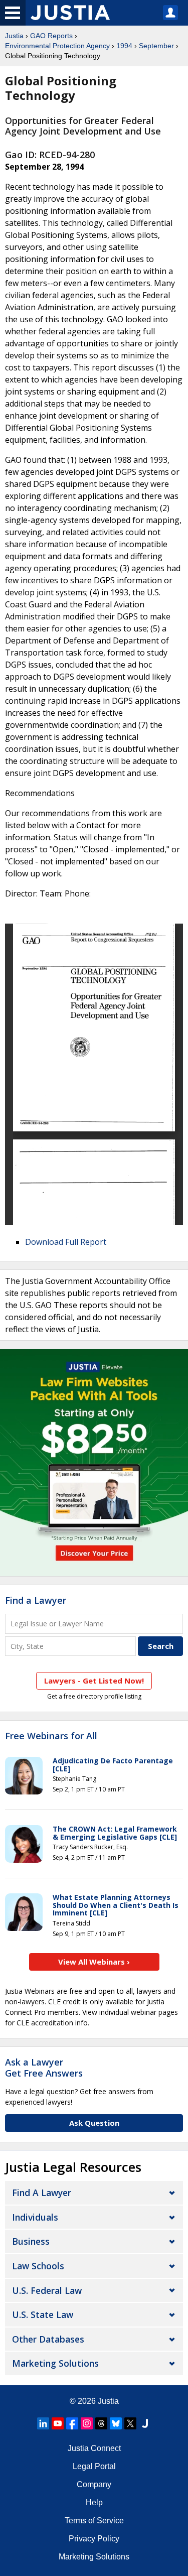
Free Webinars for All (51, 1736)
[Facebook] (72, 2423)
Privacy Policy (94, 2539)
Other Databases (48, 2339)
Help (94, 2502)
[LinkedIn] (43, 2423)
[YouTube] (58, 2423)
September (156, 46)
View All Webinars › (94, 1962)
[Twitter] (130, 2423)
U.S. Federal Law (47, 2290)
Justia (14, 36)
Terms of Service (94, 2521)
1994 (124, 46)
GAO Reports (51, 36)
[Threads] (101, 2423)
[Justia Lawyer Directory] (145, 2423)
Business (31, 2241)
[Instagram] (87, 2423)
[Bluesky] (116, 2423)
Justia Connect (94, 2448)
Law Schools (38, 2266)
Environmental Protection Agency (57, 46)
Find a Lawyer (36, 1600)
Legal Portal (94, 2466)
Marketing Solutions (55, 2363)
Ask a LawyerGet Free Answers (44, 2068)
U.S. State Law (43, 2314)
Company (94, 2484)
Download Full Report (66, 1242)
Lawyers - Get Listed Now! (94, 1681)
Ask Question (94, 2123)
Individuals (35, 2217)
